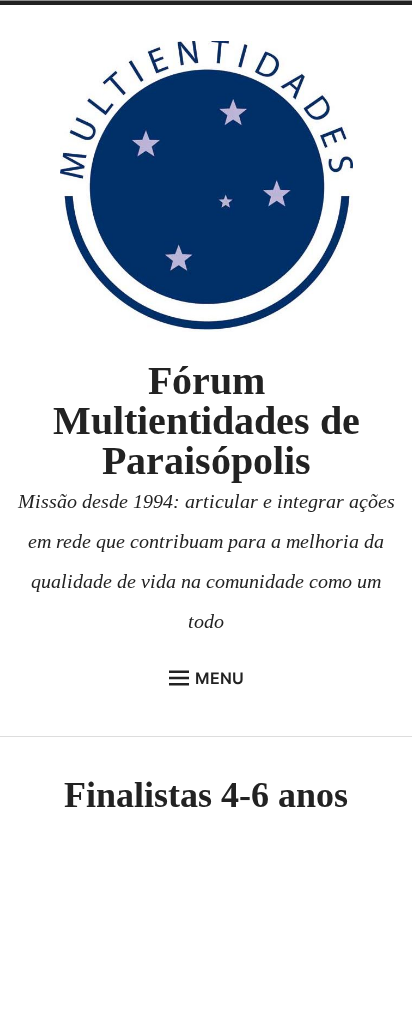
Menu (219, 678)
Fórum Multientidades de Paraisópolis (206, 420)
